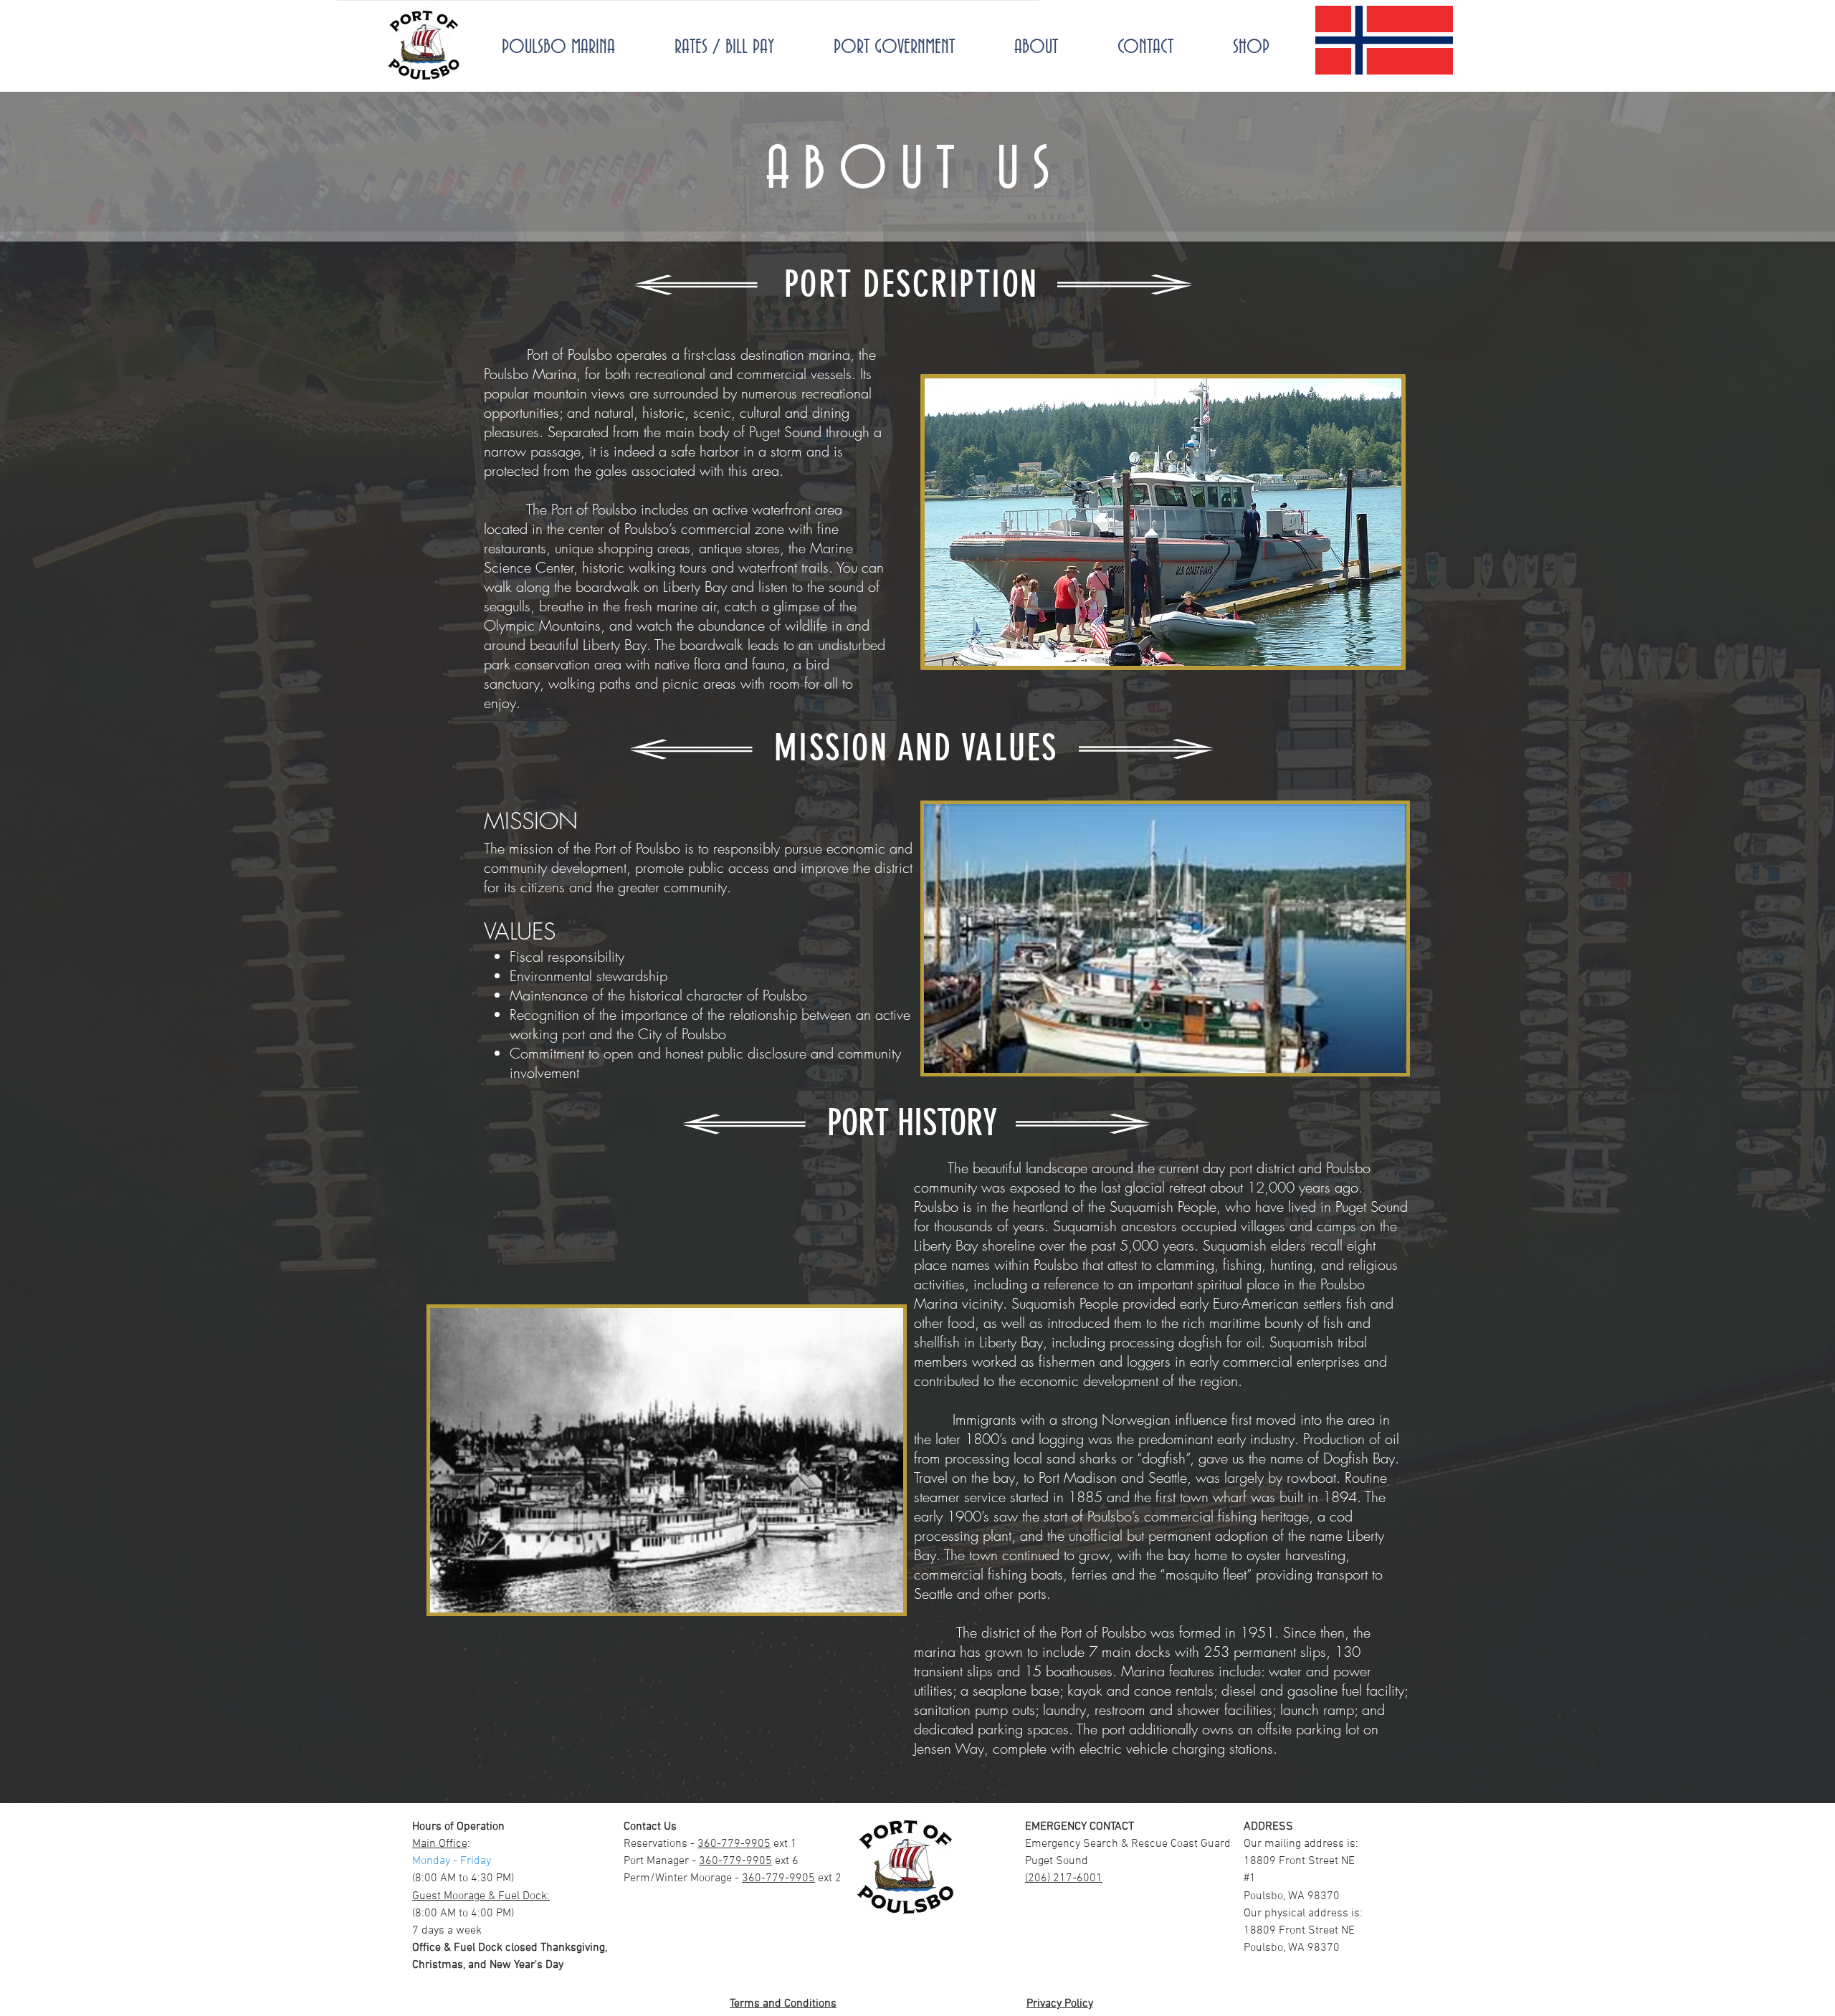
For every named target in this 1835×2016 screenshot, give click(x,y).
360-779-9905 (734, 1844)
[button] (1163, 522)
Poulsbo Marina (530, 374)
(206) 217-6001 (1064, 1878)
